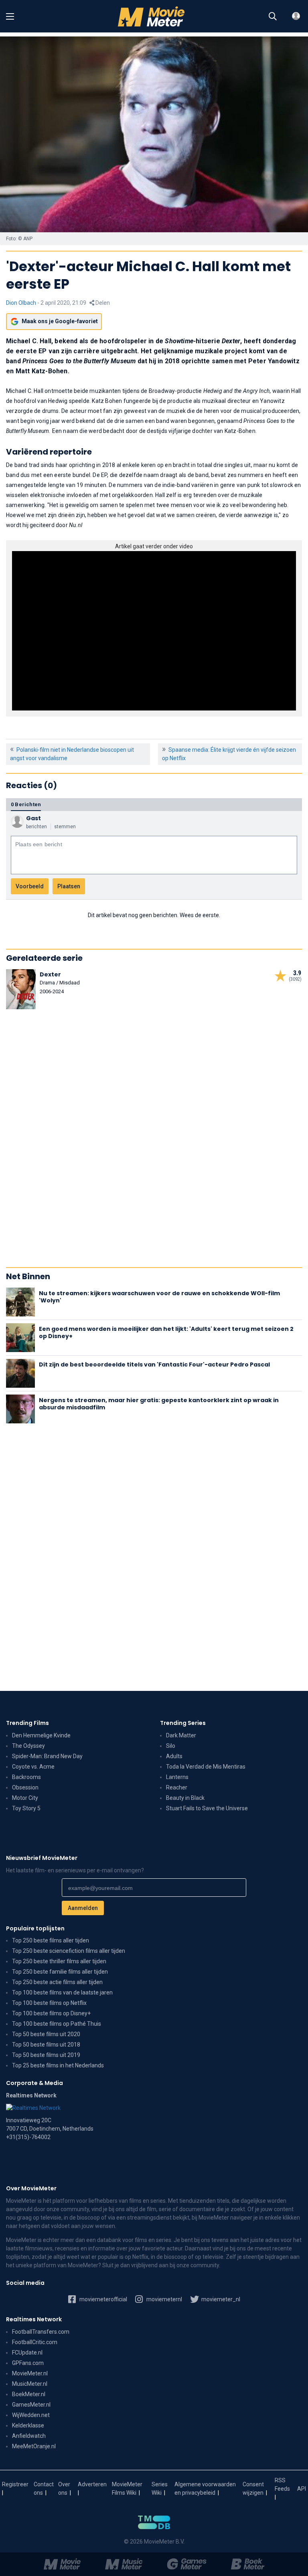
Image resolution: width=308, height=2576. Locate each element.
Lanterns (177, 1777)
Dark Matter (181, 1735)
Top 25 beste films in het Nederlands (58, 2065)
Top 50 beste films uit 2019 (46, 2055)
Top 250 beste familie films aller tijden (60, 1972)
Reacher (177, 1787)
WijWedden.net (31, 2415)
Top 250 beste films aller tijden (51, 1940)
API (302, 2489)
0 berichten (26, 804)
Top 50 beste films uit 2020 (46, 2034)
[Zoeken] (273, 16)
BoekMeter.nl (29, 2394)
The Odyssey (28, 1746)
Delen (102, 303)
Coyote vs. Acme (33, 1767)
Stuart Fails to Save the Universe (207, 1808)
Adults (174, 1756)
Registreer (15, 2484)
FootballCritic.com (35, 2342)
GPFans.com (28, 2363)
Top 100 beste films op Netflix (49, 2003)
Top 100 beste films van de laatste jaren (62, 1992)
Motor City (25, 1798)
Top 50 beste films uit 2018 (46, 2045)
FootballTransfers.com (41, 2332)
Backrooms (26, 1777)
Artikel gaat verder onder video (154, 546)
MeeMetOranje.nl (34, 2446)
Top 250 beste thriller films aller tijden (59, 1961)
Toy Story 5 (26, 1808)
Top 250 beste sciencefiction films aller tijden (69, 1951)
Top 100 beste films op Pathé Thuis (57, 2024)
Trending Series (183, 1723)
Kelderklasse (28, 2425)
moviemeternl (164, 2299)
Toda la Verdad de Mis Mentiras (206, 1767)
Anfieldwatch (29, 2436)
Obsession (25, 1787)
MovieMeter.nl (30, 2373)
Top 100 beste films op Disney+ (51, 2013)
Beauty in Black (185, 1798)
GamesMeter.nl (31, 2405)
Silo (171, 1746)
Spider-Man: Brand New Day (47, 1756)
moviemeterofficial (103, 2299)
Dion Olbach (21, 303)
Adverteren (92, 2484)
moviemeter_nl (220, 2299)
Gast (33, 818)
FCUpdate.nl (27, 2353)
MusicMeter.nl (30, 2384)
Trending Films (27, 1723)
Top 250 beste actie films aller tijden (57, 1982)
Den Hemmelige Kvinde (41, 1735)
